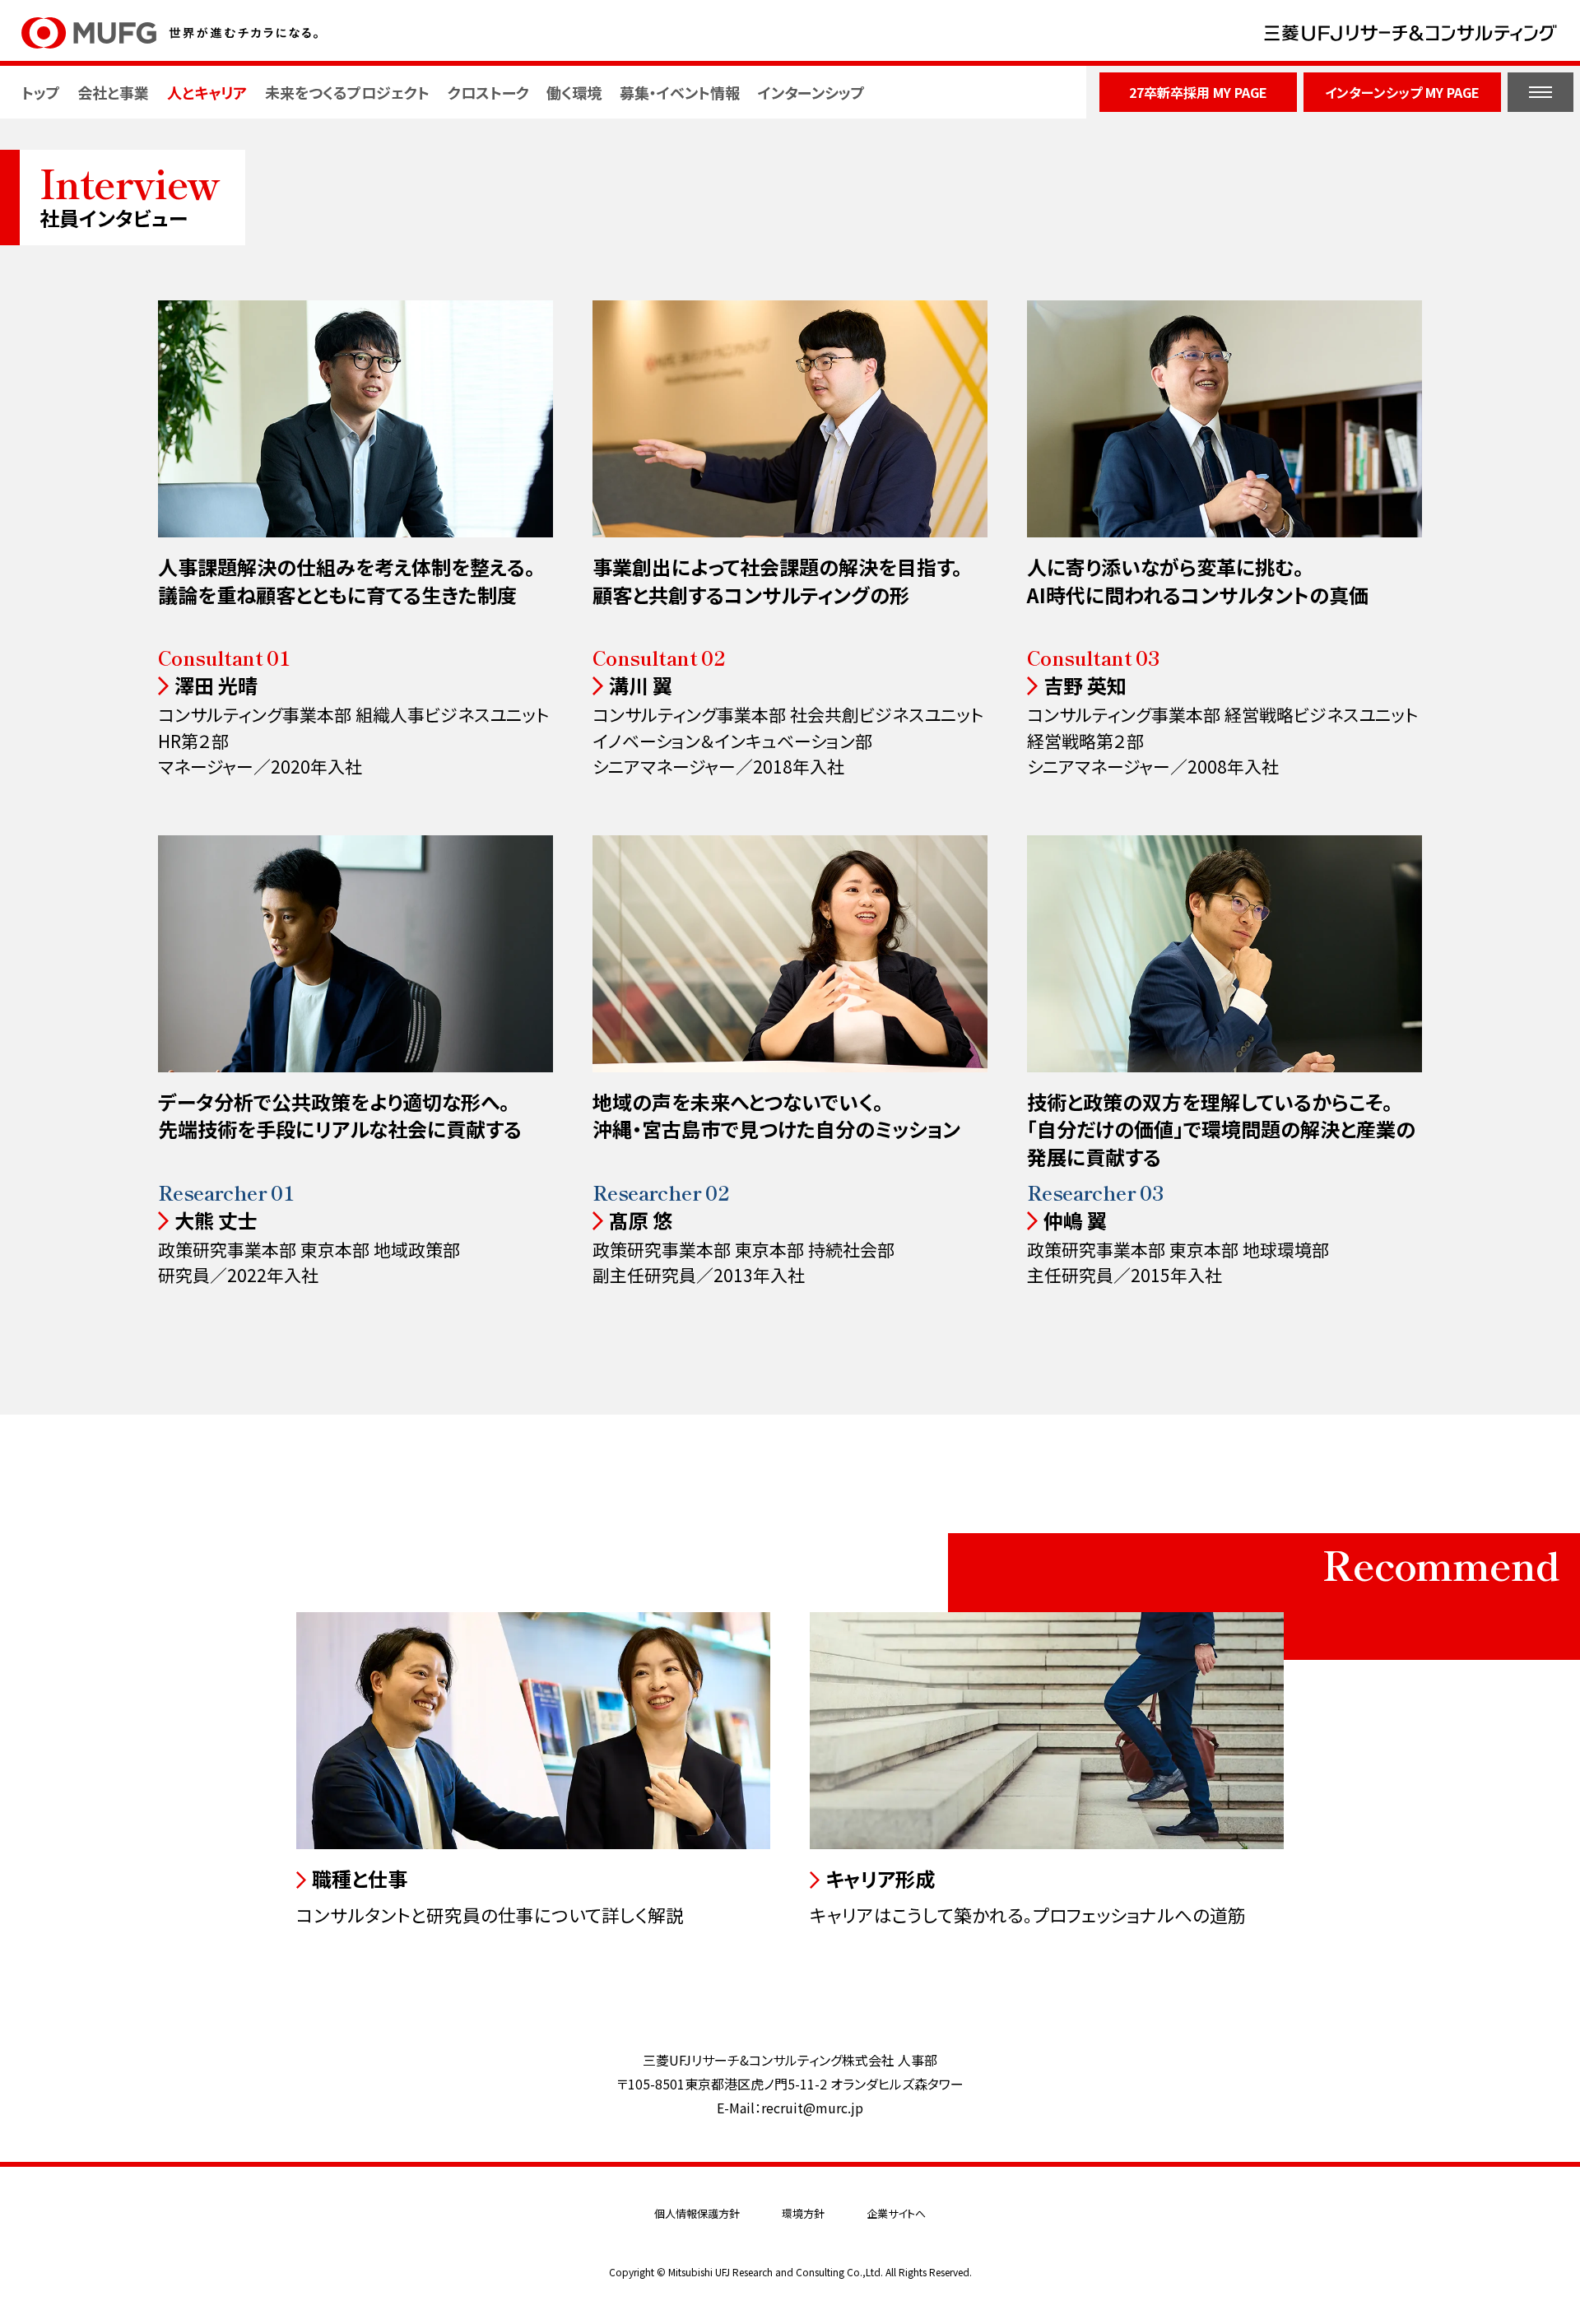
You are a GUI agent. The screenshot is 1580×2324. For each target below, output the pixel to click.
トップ (41, 92)
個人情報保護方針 (697, 2213)
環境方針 (803, 2213)
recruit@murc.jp (812, 2108)
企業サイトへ (896, 2213)
